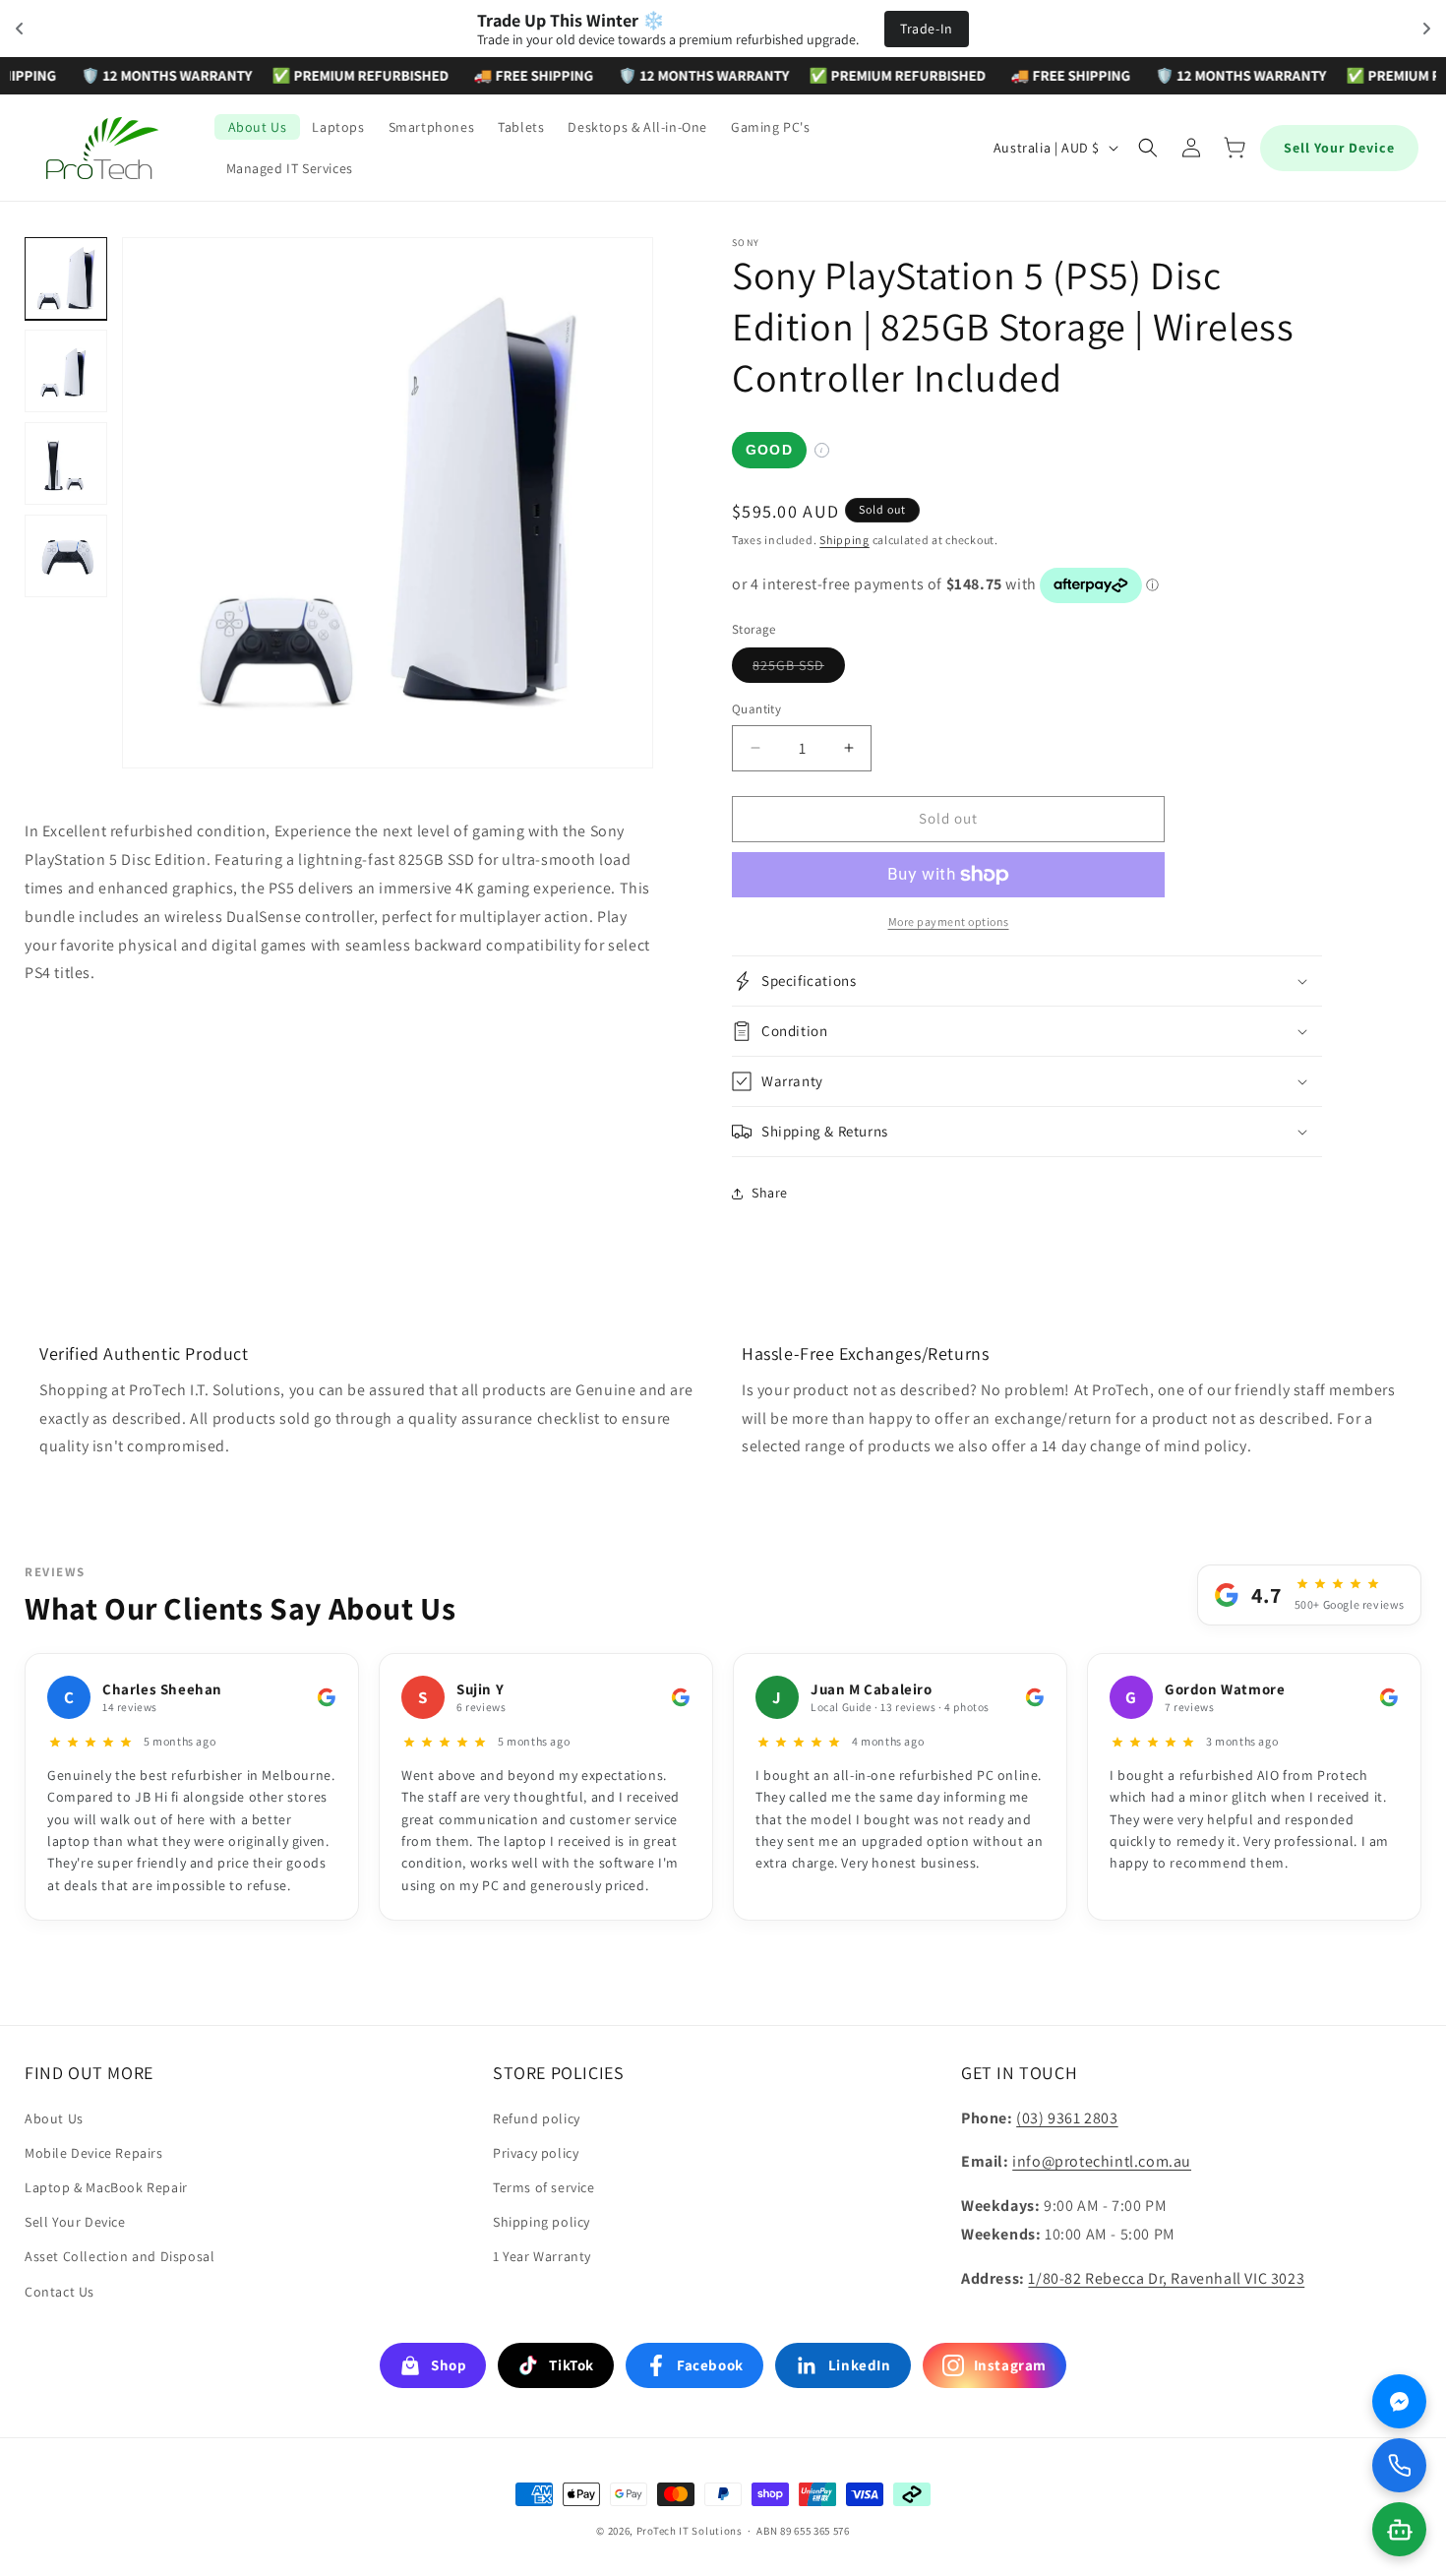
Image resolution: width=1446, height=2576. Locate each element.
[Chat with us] (1399, 2529)
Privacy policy (536, 2153)
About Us (54, 2118)
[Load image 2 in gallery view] (66, 371)
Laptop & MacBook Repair (106, 2187)
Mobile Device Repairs (94, 2153)
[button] (1148, 148)
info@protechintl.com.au (1102, 2161)
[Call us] (1399, 2465)
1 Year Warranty (542, 2256)
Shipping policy (542, 2222)
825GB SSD (799, 669)
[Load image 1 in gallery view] (66, 278)
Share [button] (770, 1193)
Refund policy (537, 2118)
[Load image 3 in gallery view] (66, 463)
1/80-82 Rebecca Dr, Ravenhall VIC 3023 (1166, 2278)
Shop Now (859, 29)
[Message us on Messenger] (1399, 2401)
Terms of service (544, 2187)
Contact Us (60, 2292)
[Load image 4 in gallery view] (66, 556)
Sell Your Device (1339, 148)
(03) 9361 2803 (1067, 2118)
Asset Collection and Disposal (120, 2256)
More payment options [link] (949, 921)
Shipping (844, 540)
